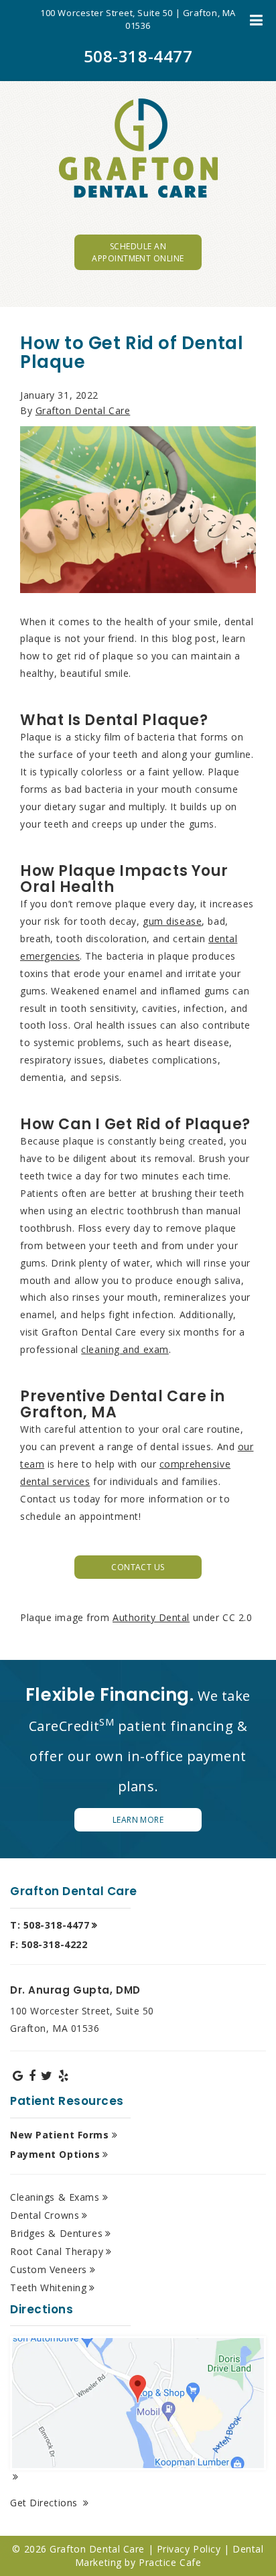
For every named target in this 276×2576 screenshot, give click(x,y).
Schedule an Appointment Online (138, 252)
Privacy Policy (189, 2549)
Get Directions (45, 2503)
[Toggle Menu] (256, 20)
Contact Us (138, 1567)
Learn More (138, 1820)
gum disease (172, 921)
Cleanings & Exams (55, 2197)
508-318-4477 (138, 56)
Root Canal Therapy (57, 2251)
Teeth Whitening (48, 2288)
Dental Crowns (45, 2215)
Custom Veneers (49, 2269)
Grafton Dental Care (83, 410)
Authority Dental (151, 1617)
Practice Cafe (170, 2562)
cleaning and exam (125, 1349)
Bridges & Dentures (56, 2233)
